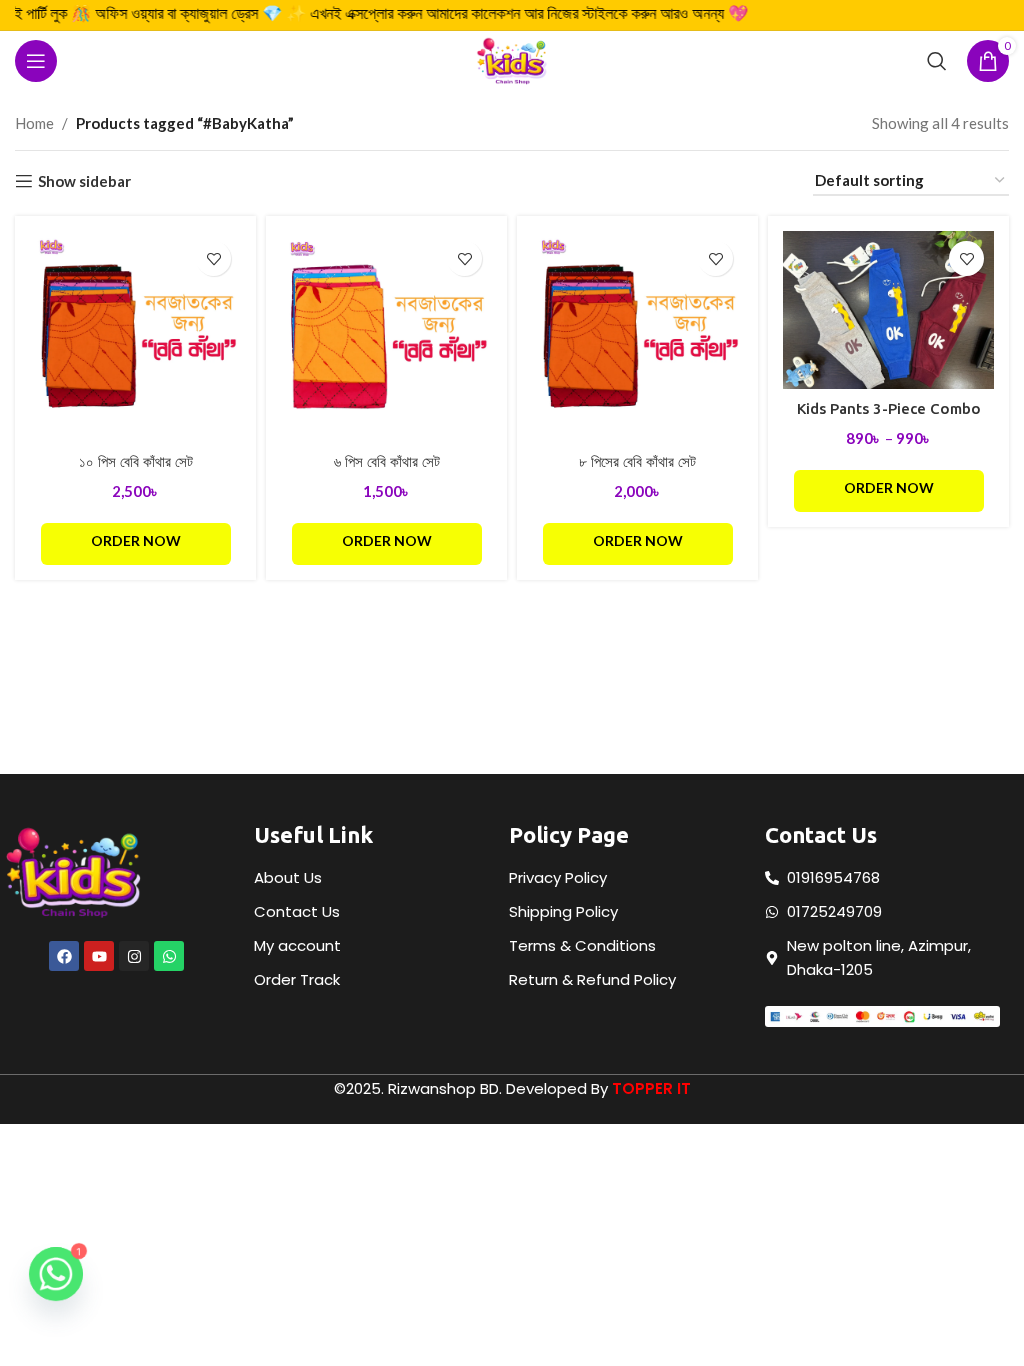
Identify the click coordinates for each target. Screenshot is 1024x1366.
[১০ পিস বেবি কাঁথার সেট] (135, 336)
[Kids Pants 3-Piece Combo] (888, 310)
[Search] (937, 61)
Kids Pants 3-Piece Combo (889, 408)
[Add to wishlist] (213, 258)
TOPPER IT (651, 1088)
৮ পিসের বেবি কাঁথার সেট (637, 461)
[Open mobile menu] (36, 61)
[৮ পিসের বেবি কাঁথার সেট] (637, 336)
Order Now (136, 540)
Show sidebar (84, 181)
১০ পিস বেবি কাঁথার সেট (136, 461)
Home (34, 123)
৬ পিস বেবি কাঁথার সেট (387, 461)
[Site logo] (512, 59)
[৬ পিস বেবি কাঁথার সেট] (386, 336)
